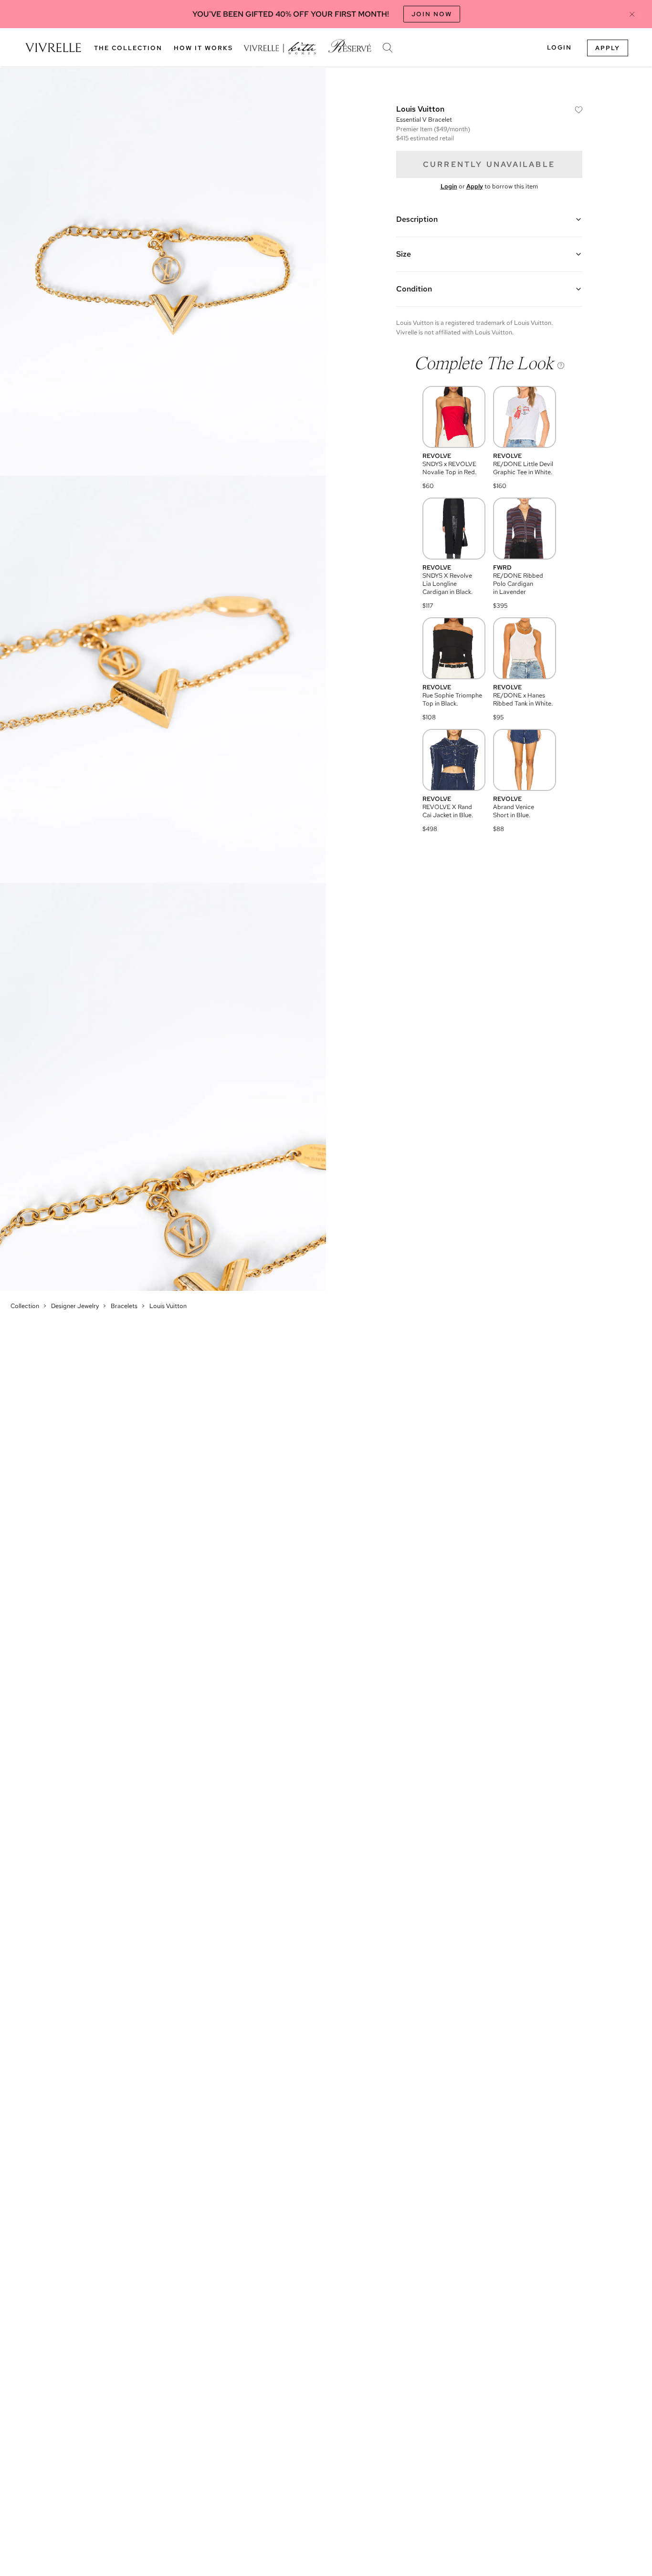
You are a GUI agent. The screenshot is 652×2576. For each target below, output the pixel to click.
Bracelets (124, 1306)
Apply (608, 48)
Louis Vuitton (168, 1306)
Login (559, 47)
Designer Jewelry (75, 1306)
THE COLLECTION (128, 48)
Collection (25, 1306)
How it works (203, 48)
